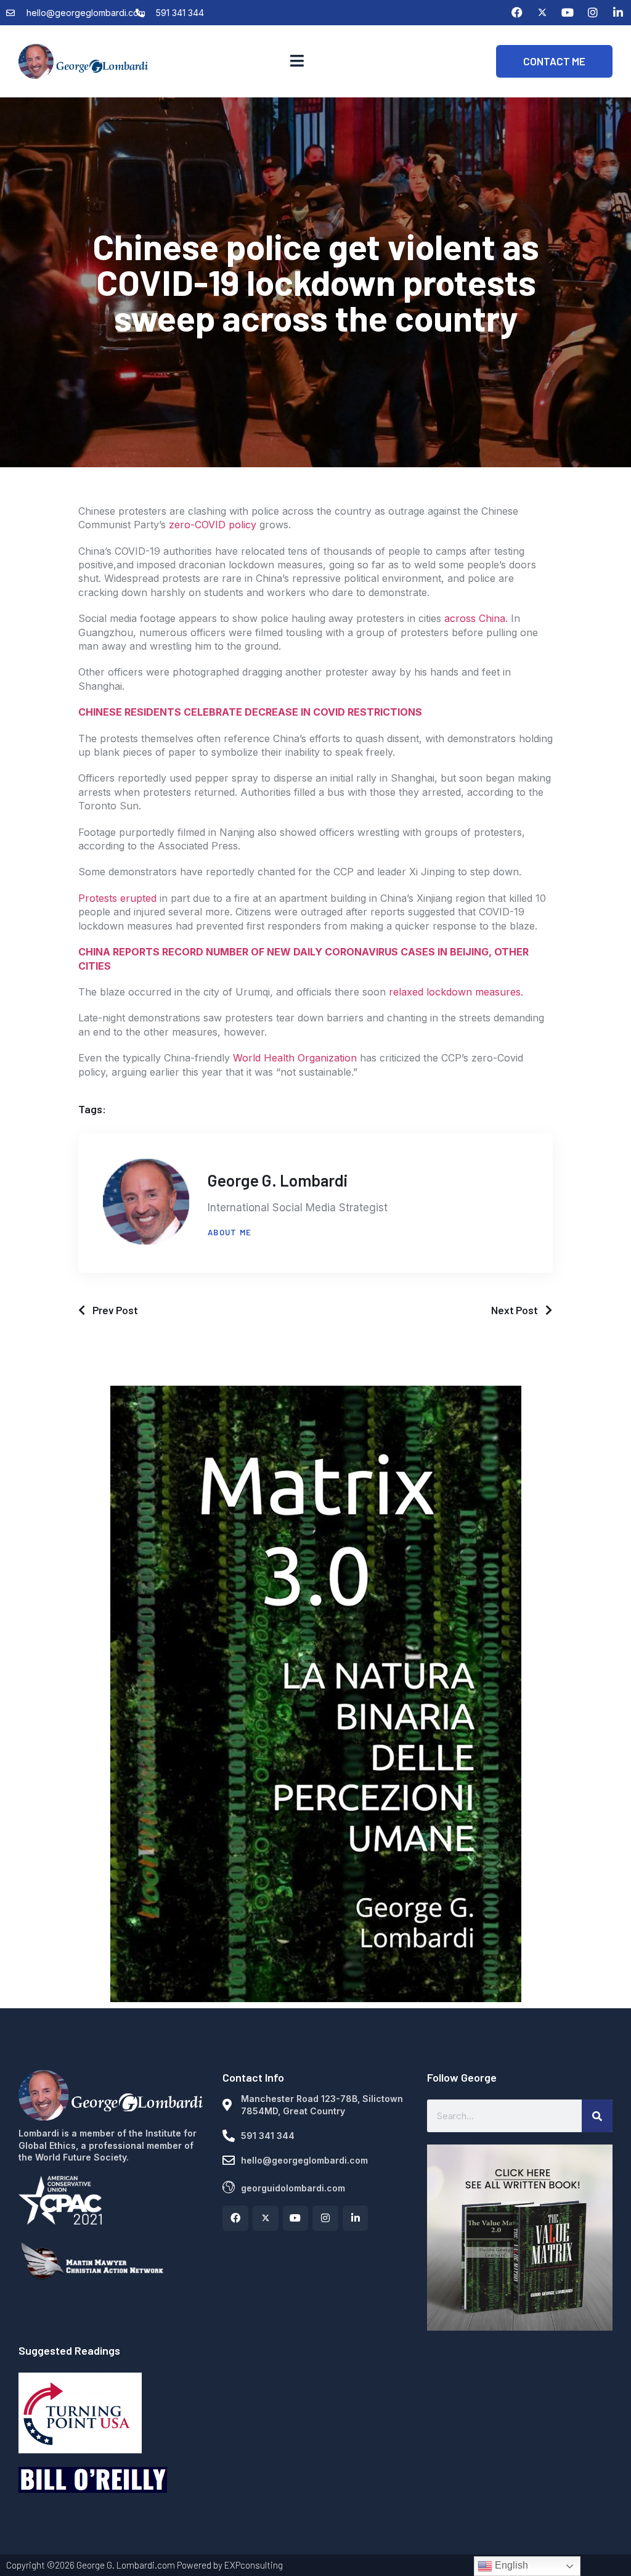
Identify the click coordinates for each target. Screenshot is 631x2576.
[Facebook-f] (235, 2218)
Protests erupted (117, 898)
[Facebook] (517, 12)
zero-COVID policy (213, 525)
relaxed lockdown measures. (456, 992)
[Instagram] (593, 12)
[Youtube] (568, 12)
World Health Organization (295, 1058)
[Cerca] (597, 2116)
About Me (230, 1232)
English (510, 2565)
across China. (476, 618)
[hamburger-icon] (297, 61)
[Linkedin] (618, 12)
